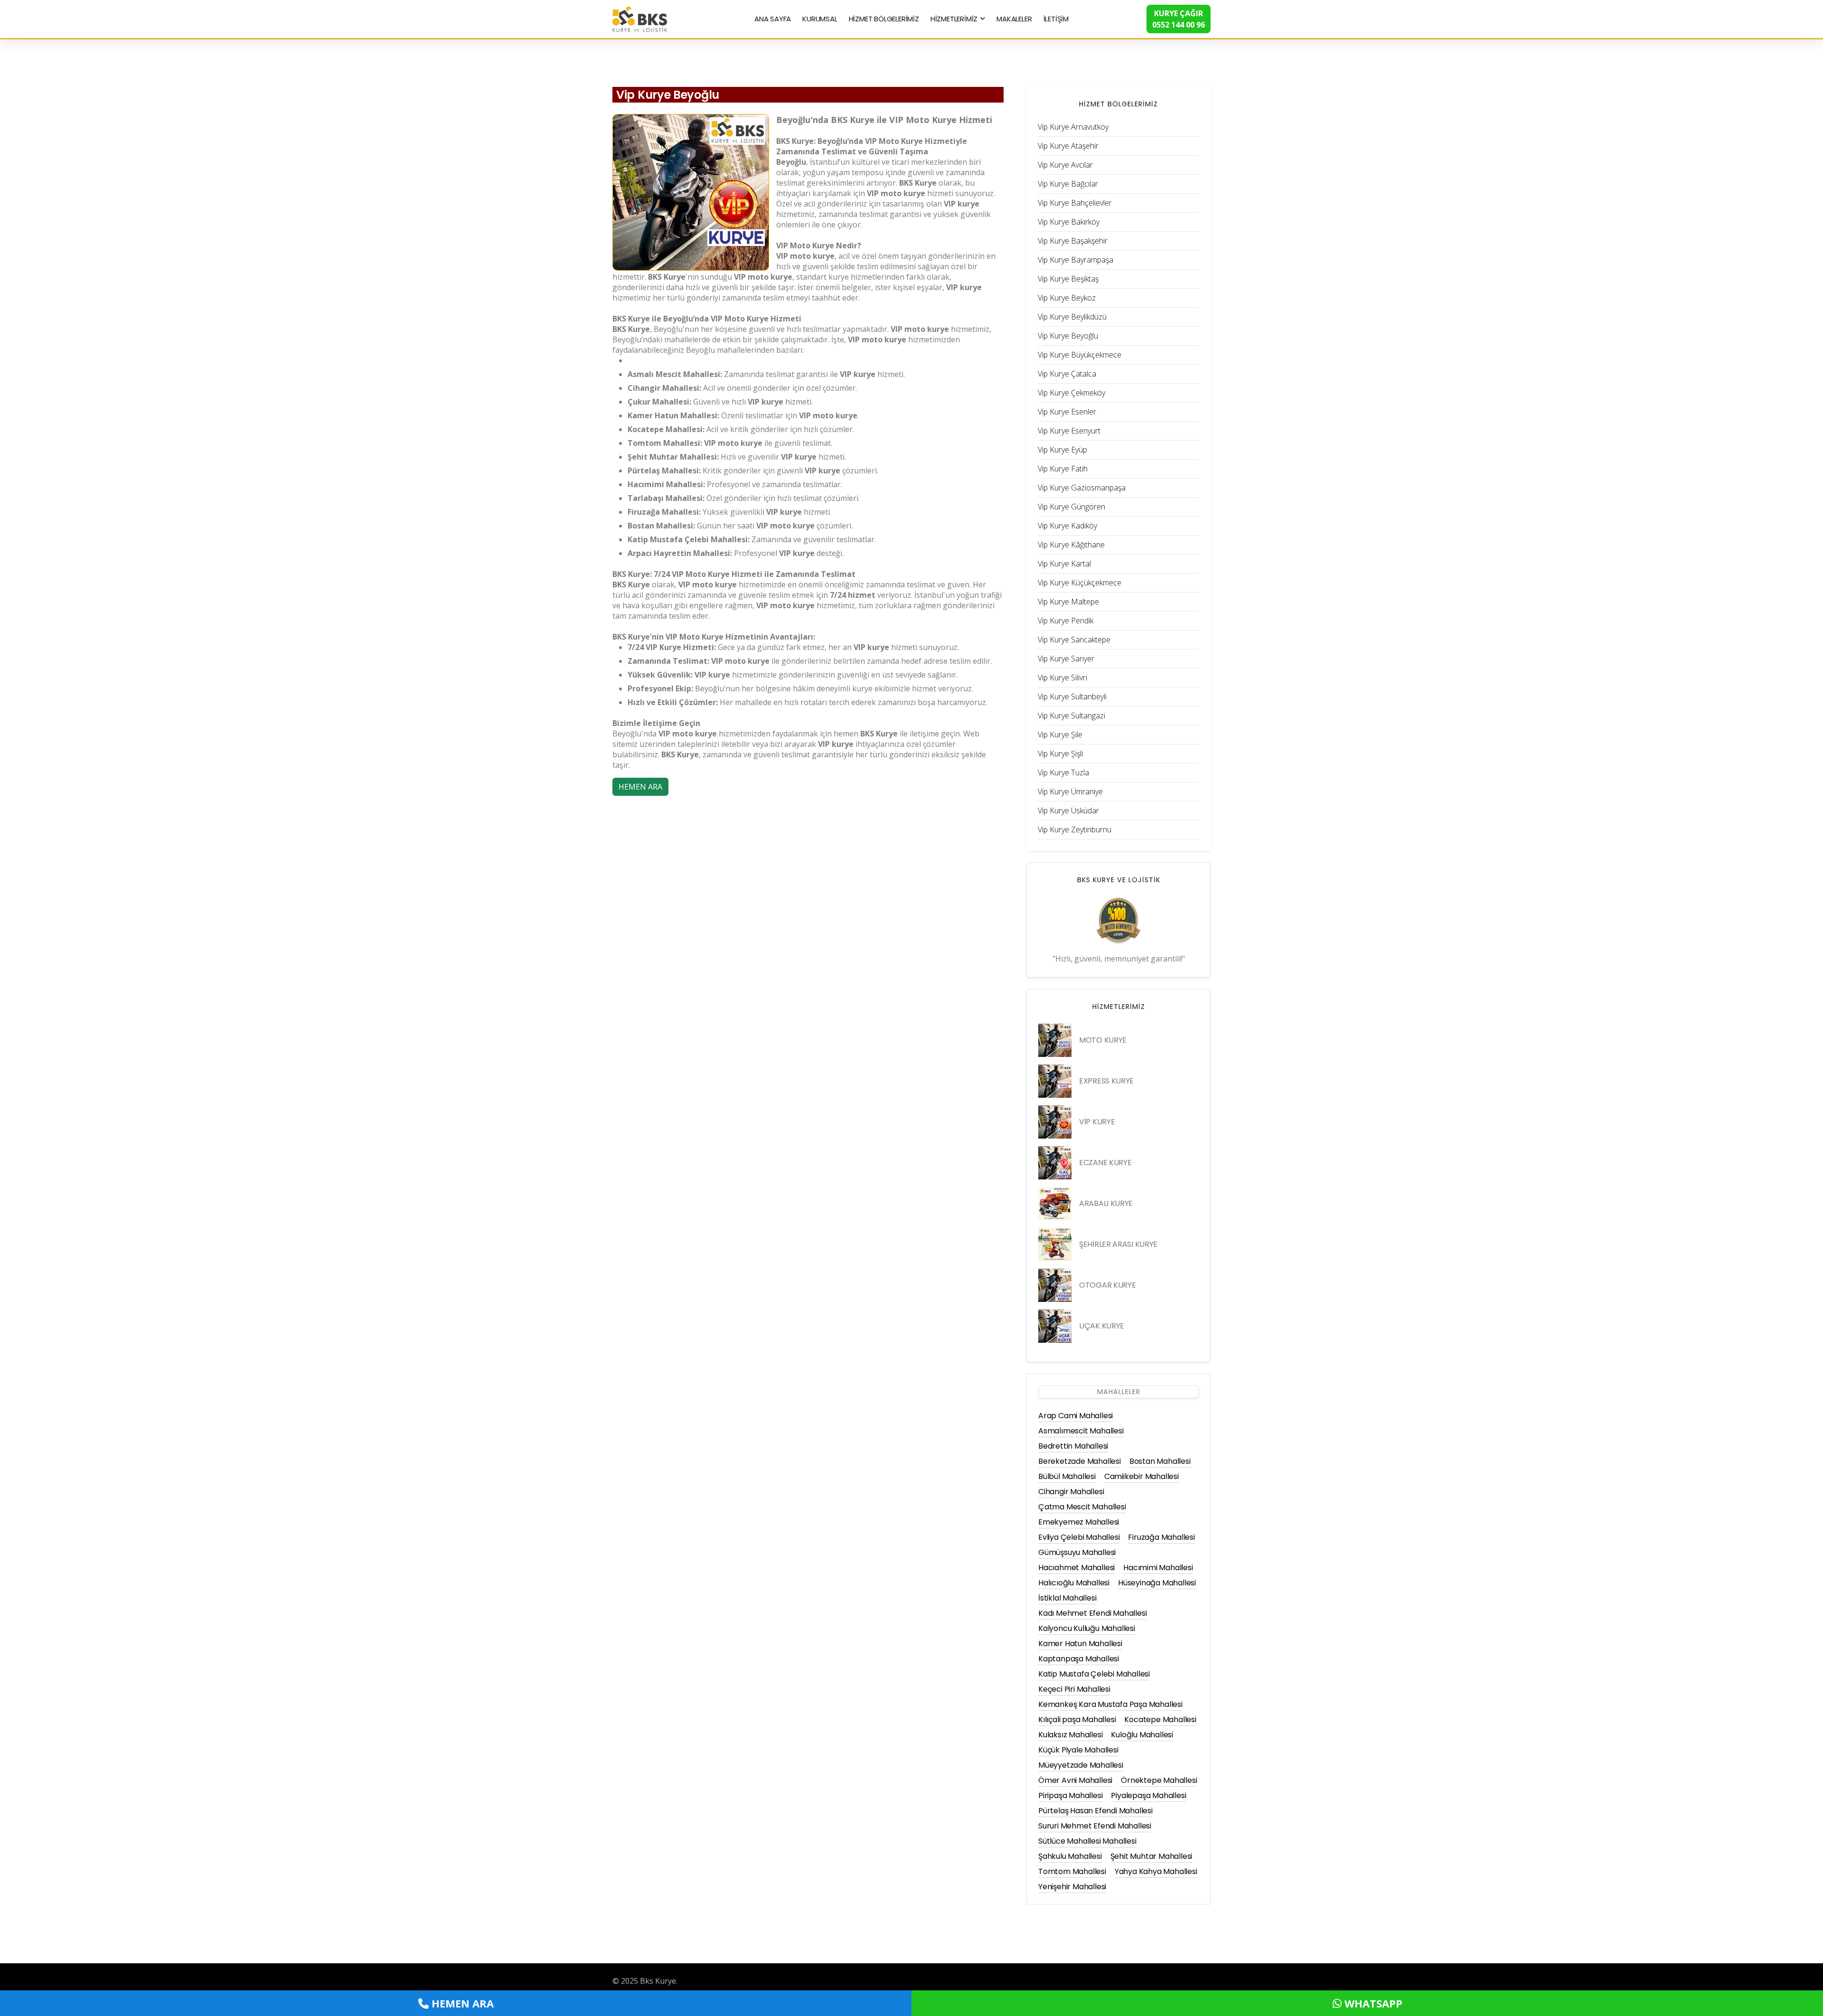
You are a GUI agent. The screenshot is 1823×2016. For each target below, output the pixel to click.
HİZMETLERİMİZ (954, 19)
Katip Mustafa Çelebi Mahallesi (1094, 1674)
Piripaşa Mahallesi (1070, 1795)
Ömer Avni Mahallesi (1075, 1780)
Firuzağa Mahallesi (1161, 1537)
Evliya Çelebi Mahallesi (1079, 1537)
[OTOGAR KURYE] (1055, 1285)
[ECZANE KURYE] (1055, 1163)
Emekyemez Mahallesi (1079, 1522)
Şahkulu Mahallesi (1070, 1856)
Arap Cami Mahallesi (1076, 1416)
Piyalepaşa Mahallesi (1148, 1795)
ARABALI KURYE (1106, 1203)
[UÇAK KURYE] (1055, 1326)
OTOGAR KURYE (1107, 1285)
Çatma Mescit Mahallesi (1082, 1507)
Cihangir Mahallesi (1071, 1492)
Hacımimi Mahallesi (1158, 1568)
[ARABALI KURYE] (1055, 1204)
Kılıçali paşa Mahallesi (1077, 1719)
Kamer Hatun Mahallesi (1080, 1644)
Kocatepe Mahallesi (1160, 1719)
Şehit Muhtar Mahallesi (1151, 1856)
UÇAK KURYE (1102, 1326)
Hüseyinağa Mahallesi (1157, 1583)
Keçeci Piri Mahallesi (1074, 1689)
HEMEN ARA (640, 787)
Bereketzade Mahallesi (1080, 1461)
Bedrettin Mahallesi (1073, 1446)
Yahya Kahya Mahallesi (1156, 1871)
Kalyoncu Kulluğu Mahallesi (1087, 1628)
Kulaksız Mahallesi (1070, 1735)
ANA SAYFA (773, 19)
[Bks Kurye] (640, 18)
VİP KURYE (1097, 1122)
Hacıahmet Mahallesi (1076, 1568)
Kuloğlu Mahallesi (1142, 1735)
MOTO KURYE (1103, 1040)
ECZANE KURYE (1105, 1163)
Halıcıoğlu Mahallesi (1074, 1583)
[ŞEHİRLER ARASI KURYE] (1055, 1244)
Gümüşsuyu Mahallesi (1077, 1552)
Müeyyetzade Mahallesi (1081, 1765)
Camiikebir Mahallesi (1142, 1476)
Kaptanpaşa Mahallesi (1079, 1659)
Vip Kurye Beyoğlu (668, 95)
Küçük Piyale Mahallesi (1078, 1750)
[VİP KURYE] (1055, 1122)
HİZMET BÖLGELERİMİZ (884, 19)
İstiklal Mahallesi (1067, 1598)
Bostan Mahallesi (1160, 1461)
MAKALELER (1014, 19)
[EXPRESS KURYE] (1055, 1081)
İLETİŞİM (1056, 19)
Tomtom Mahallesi (1072, 1871)
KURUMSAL (820, 19)
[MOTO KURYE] (1055, 1040)
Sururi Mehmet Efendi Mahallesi (1095, 1826)
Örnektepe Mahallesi (1159, 1780)
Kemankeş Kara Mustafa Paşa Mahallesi (1110, 1704)
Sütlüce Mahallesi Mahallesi (1087, 1841)
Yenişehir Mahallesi (1072, 1887)
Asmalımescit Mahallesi (1081, 1431)
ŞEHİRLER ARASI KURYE (1118, 1244)
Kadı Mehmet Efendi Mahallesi (1092, 1613)
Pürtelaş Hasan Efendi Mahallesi (1095, 1811)
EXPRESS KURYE (1106, 1081)
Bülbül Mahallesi (1067, 1476)
